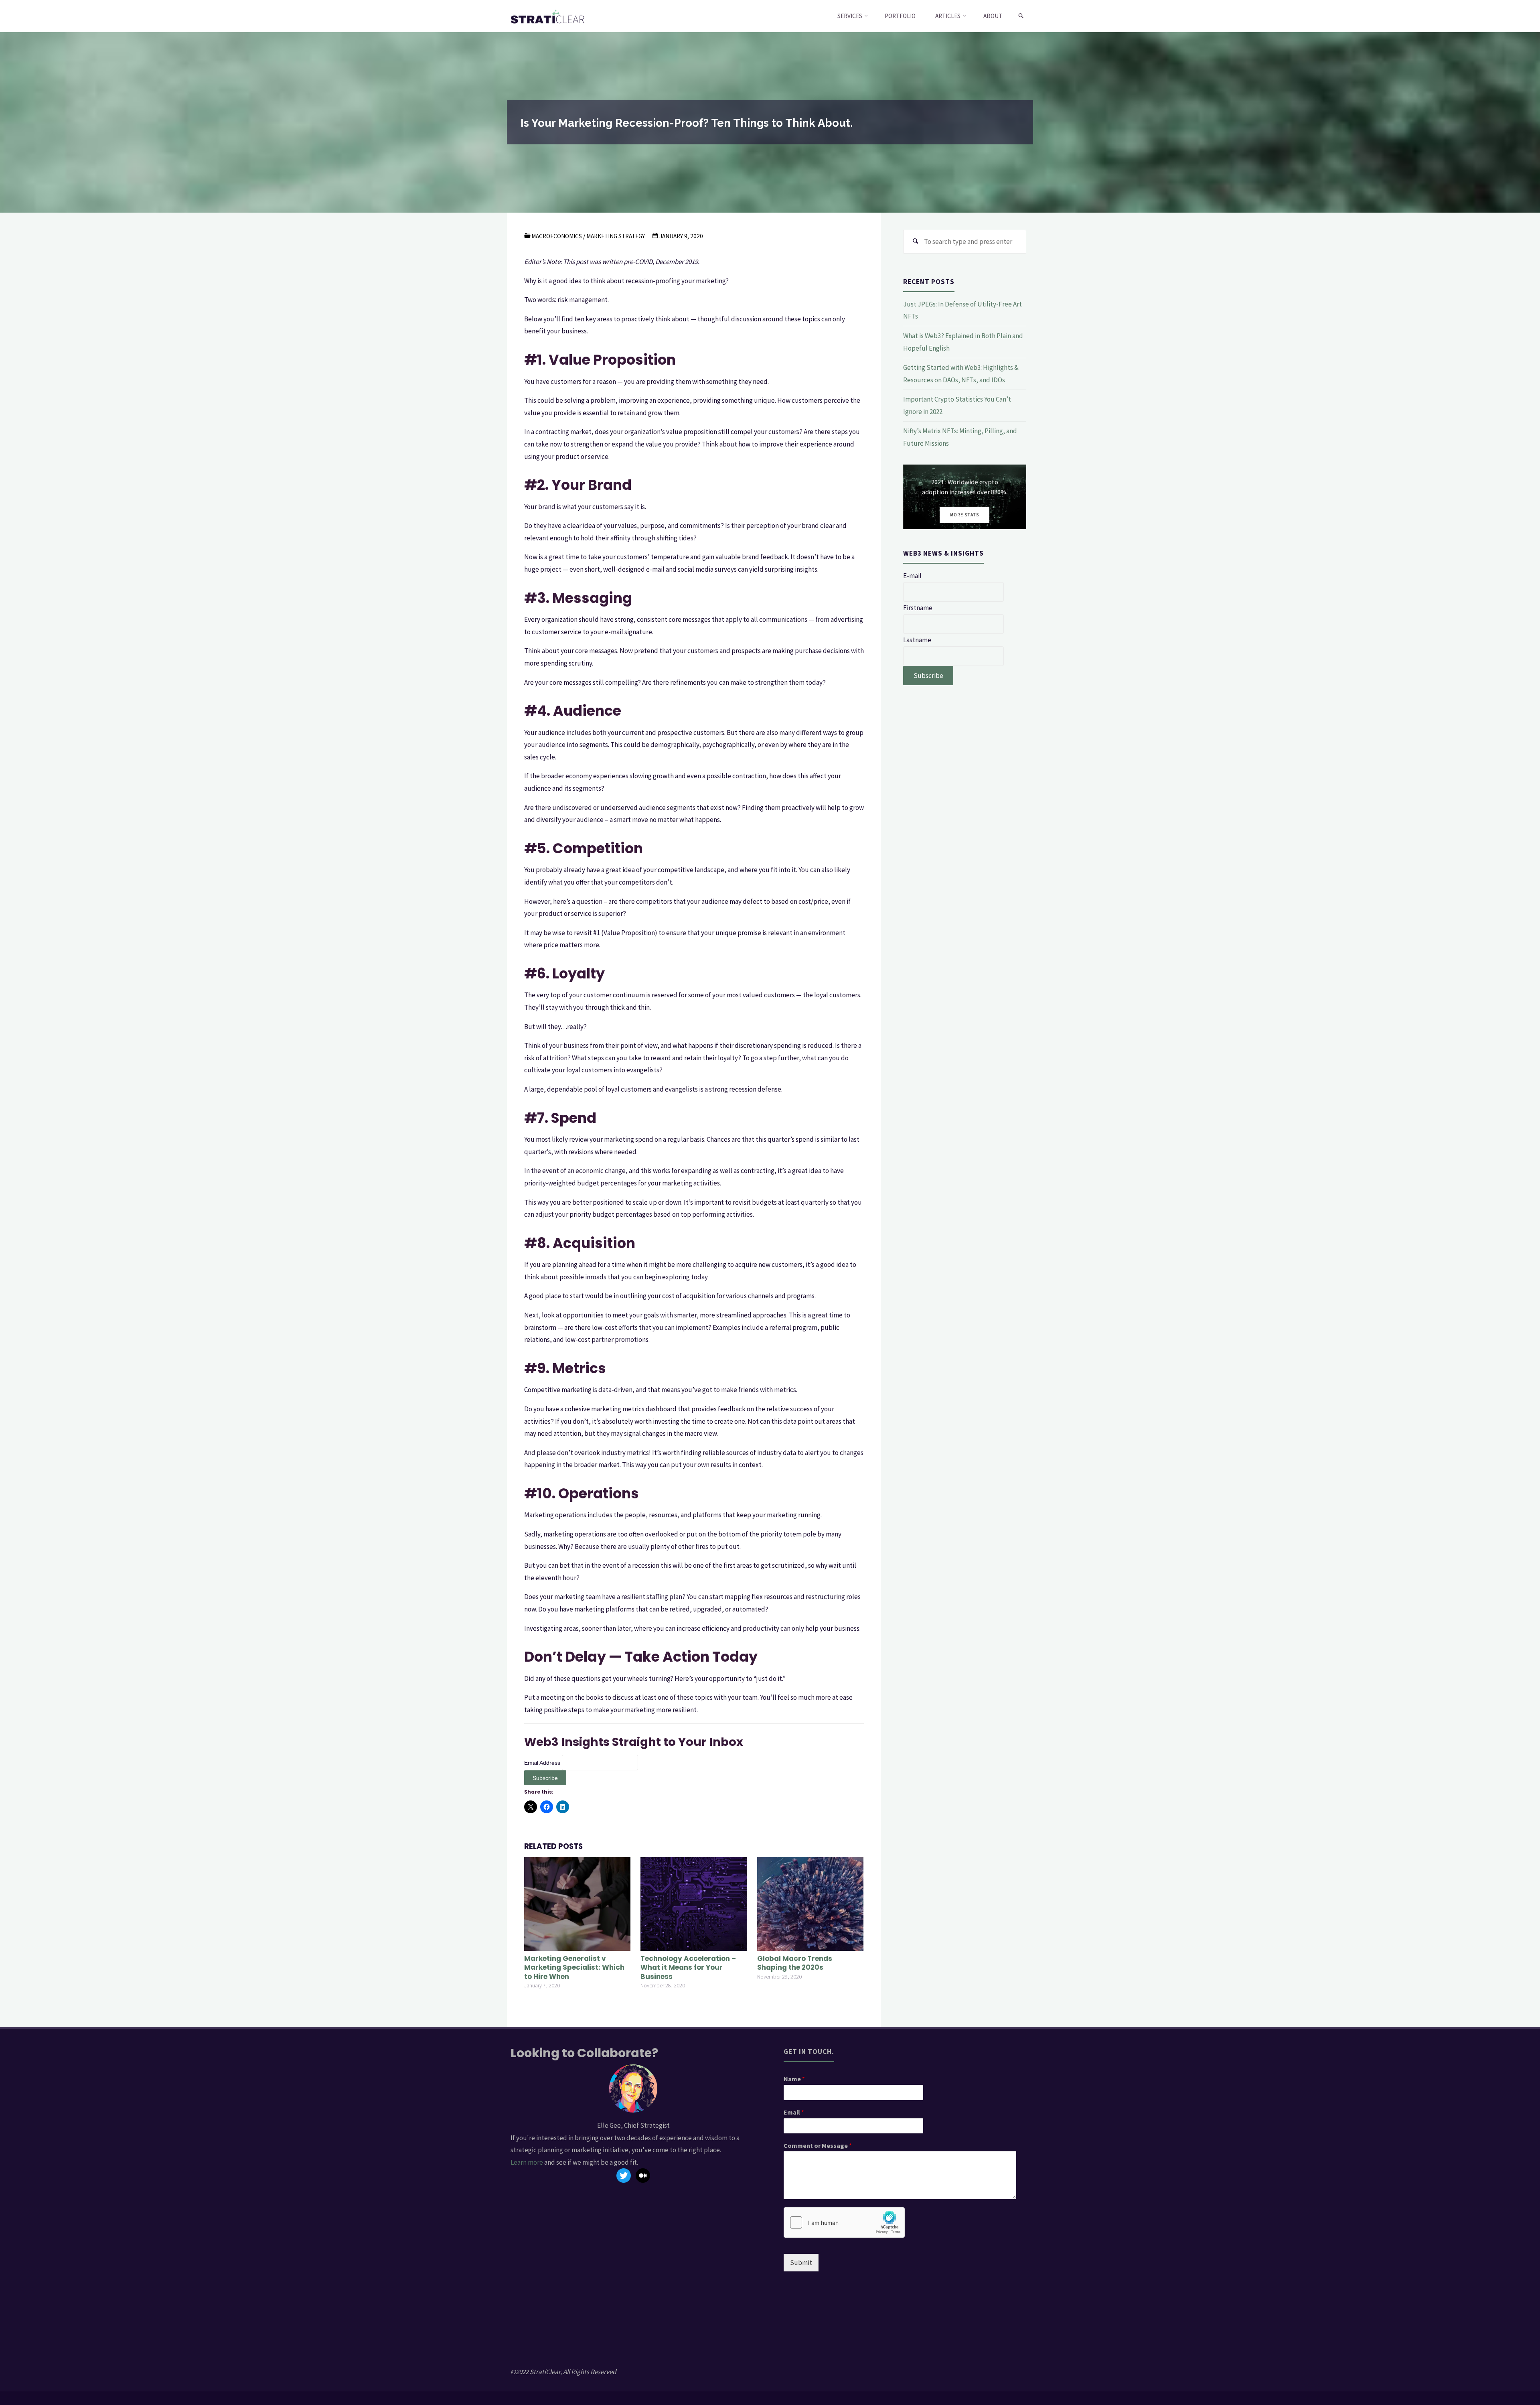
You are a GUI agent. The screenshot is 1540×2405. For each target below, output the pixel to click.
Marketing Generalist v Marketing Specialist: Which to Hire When (574, 1967)
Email (794, 2112)
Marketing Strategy (616, 236)
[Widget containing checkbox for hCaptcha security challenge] (844, 2222)
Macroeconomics (557, 236)
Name (794, 2079)
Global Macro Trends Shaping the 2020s (795, 1963)
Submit (801, 2263)
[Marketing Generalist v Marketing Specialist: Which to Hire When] (577, 1903)
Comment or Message (818, 2145)
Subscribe (928, 676)
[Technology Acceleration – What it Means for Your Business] (694, 1903)
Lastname (917, 640)
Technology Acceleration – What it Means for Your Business (688, 1967)
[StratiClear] (548, 16)
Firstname (918, 608)
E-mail (912, 576)
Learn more (527, 2162)
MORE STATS (965, 515)
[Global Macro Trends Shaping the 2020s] (810, 1903)
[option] (965, 497)
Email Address (543, 1763)
